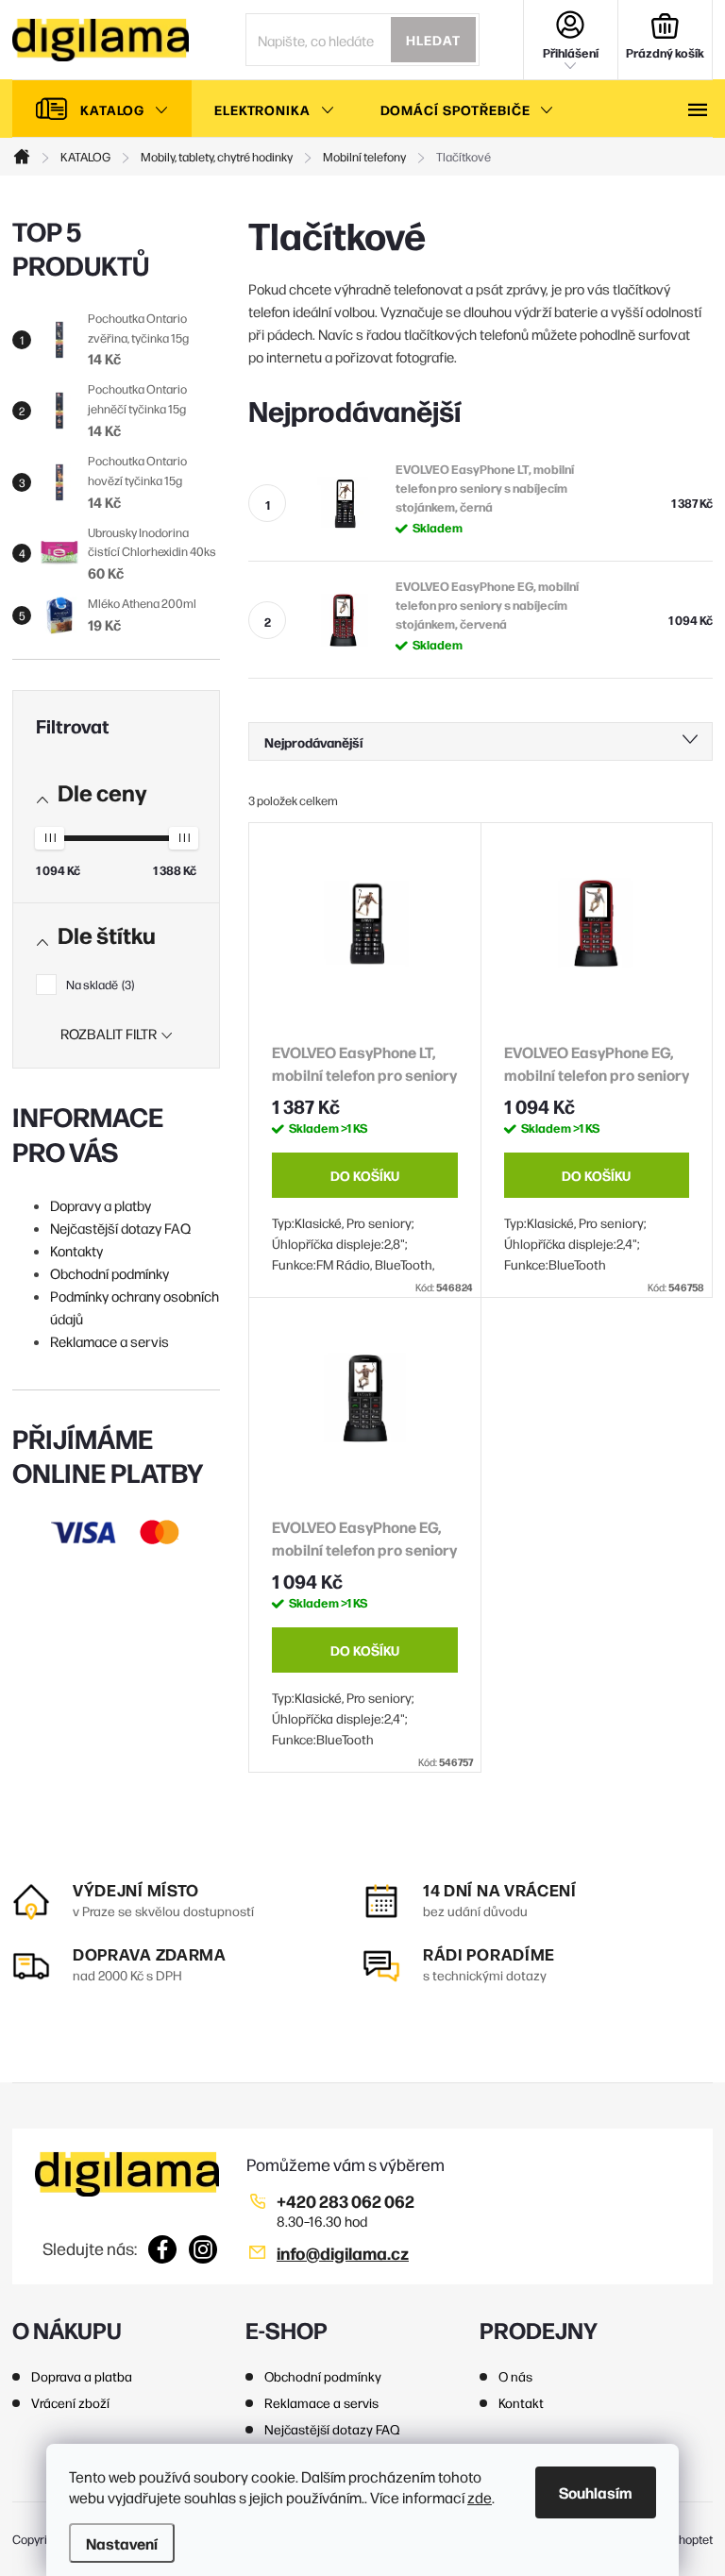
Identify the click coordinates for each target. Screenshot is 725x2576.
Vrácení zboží (70, 2402)
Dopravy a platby (101, 1205)
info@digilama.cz (343, 2253)
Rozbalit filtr (109, 1033)
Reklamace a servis (110, 1341)
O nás (515, 2376)
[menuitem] (102, 109)
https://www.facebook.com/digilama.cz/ (163, 2249)
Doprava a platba (82, 2376)
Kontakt (521, 2402)
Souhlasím (596, 2492)
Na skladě (99, 984)
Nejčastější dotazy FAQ (120, 1228)
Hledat (433, 40)
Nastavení (122, 2543)
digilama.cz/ (203, 2249)
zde (480, 2497)
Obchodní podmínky (110, 1273)
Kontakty (76, 1250)
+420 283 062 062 (346, 2201)
